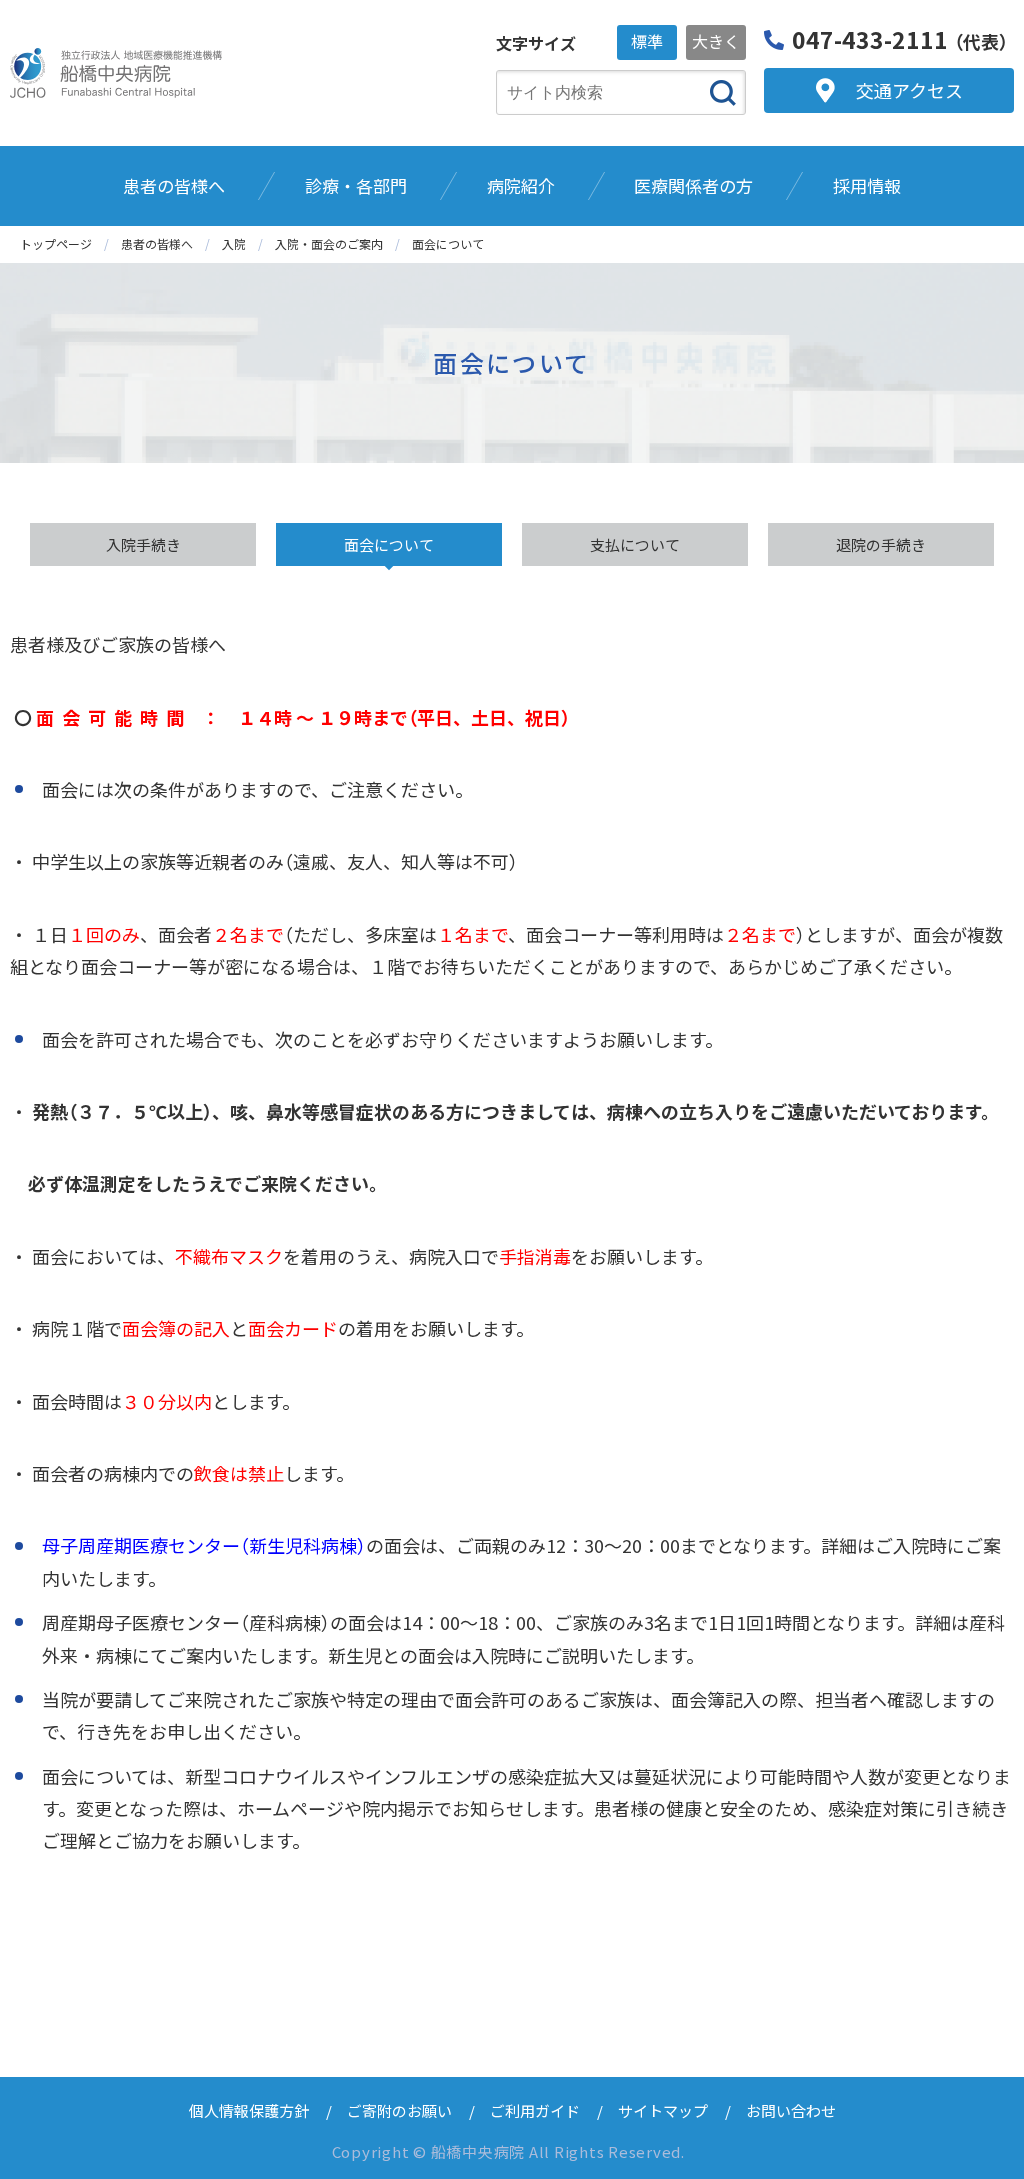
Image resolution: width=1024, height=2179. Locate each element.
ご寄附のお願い (399, 2110)
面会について (389, 544)
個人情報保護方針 (249, 2110)
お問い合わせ (791, 2110)
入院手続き (143, 544)
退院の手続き (881, 544)
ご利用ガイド (535, 2110)
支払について (635, 544)
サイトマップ (663, 2110)
